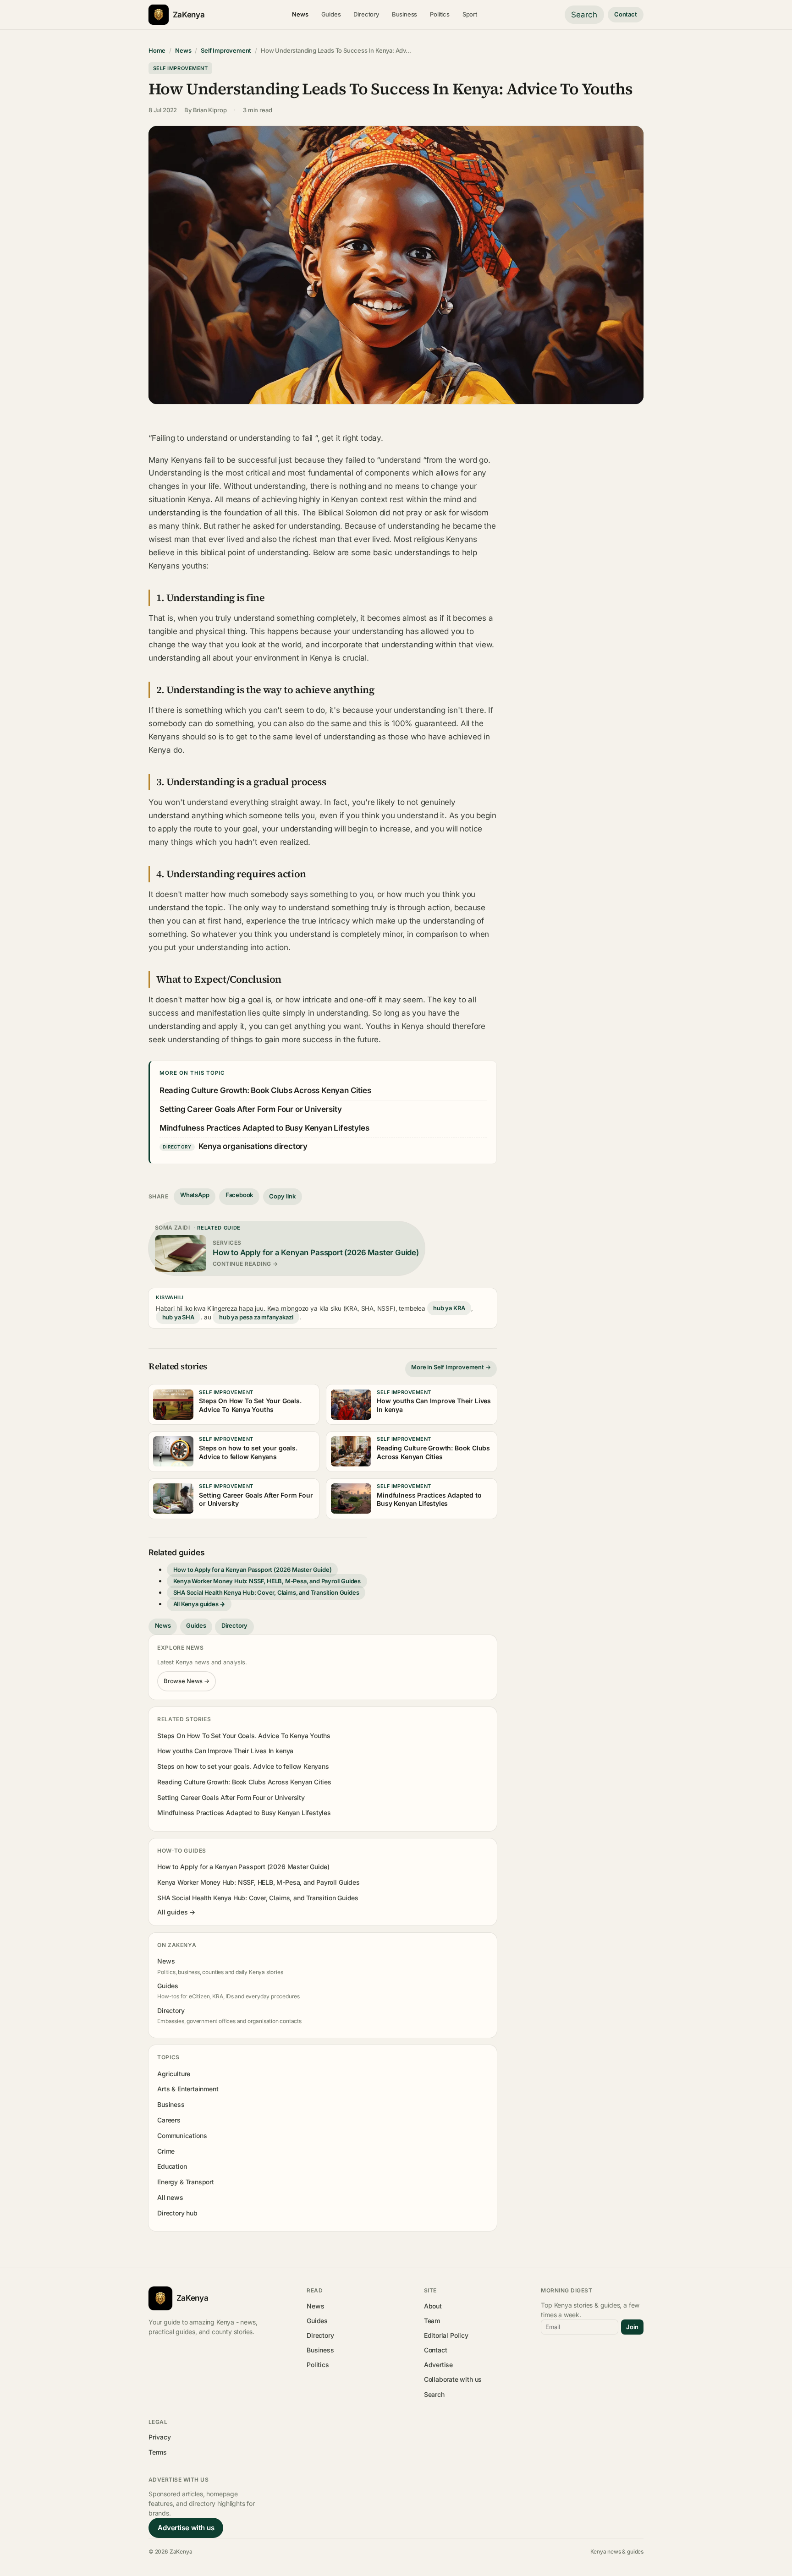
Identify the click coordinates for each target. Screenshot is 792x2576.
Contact (626, 14)
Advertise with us (186, 2528)
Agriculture (174, 2074)
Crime (166, 2151)
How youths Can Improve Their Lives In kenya (225, 1751)
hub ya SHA (178, 1317)
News (300, 14)
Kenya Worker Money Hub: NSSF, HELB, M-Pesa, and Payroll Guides (267, 1581)
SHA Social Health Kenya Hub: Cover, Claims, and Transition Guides (266, 1592)
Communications (182, 2136)
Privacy (160, 2437)
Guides (331, 14)
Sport (470, 14)
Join (632, 2327)
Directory (366, 14)
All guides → (176, 1912)
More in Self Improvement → (451, 1367)
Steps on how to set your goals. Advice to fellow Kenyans (243, 1766)
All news (170, 2197)
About (433, 2306)
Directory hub (177, 2213)
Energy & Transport (186, 2182)
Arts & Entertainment (188, 2089)
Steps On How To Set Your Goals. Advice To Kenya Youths (244, 1736)
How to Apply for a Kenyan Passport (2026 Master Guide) (253, 1570)
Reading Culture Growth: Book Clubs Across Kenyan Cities (265, 1090)
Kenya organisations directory (253, 1146)
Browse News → (187, 1681)
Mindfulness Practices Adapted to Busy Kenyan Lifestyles (264, 1128)
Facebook (239, 1195)
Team (432, 2321)
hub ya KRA (449, 1308)
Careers (169, 2120)
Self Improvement (226, 50)
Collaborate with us (453, 2379)
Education (172, 2166)
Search (584, 15)
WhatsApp (195, 1195)
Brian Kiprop (210, 110)
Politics (440, 14)
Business (405, 14)
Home (157, 50)
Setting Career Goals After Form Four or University (251, 1109)
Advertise (438, 2365)
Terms (158, 2452)
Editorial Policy (446, 2335)
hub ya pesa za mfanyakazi (256, 1317)
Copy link (282, 1196)
